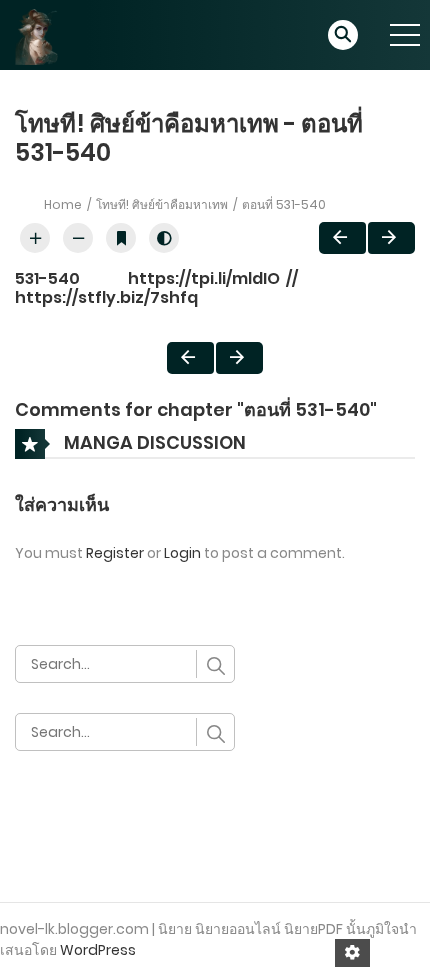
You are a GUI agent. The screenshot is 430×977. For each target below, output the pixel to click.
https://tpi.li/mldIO (204, 278)
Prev (342, 238)
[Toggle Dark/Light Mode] (164, 238)
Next (391, 238)
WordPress (98, 950)
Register (115, 553)
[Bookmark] (121, 238)
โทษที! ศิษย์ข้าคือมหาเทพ (162, 204)
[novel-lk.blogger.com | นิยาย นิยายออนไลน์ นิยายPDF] (45, 34)
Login (182, 553)
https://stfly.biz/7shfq (106, 297)
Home (63, 204)
